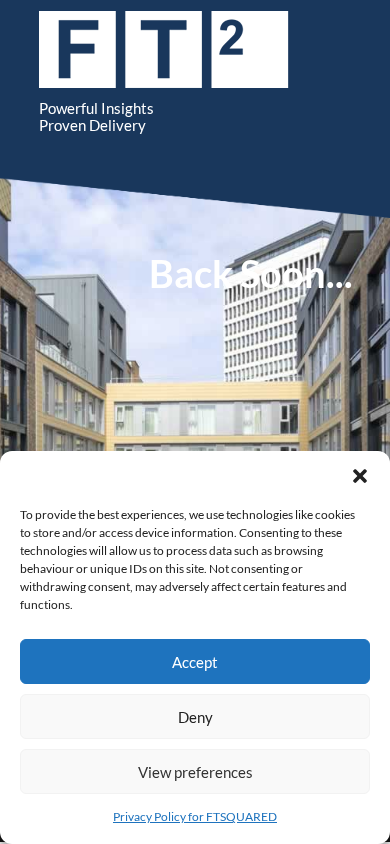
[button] (360, 476)
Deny (195, 717)
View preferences (195, 772)
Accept (195, 662)
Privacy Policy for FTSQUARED (195, 816)
